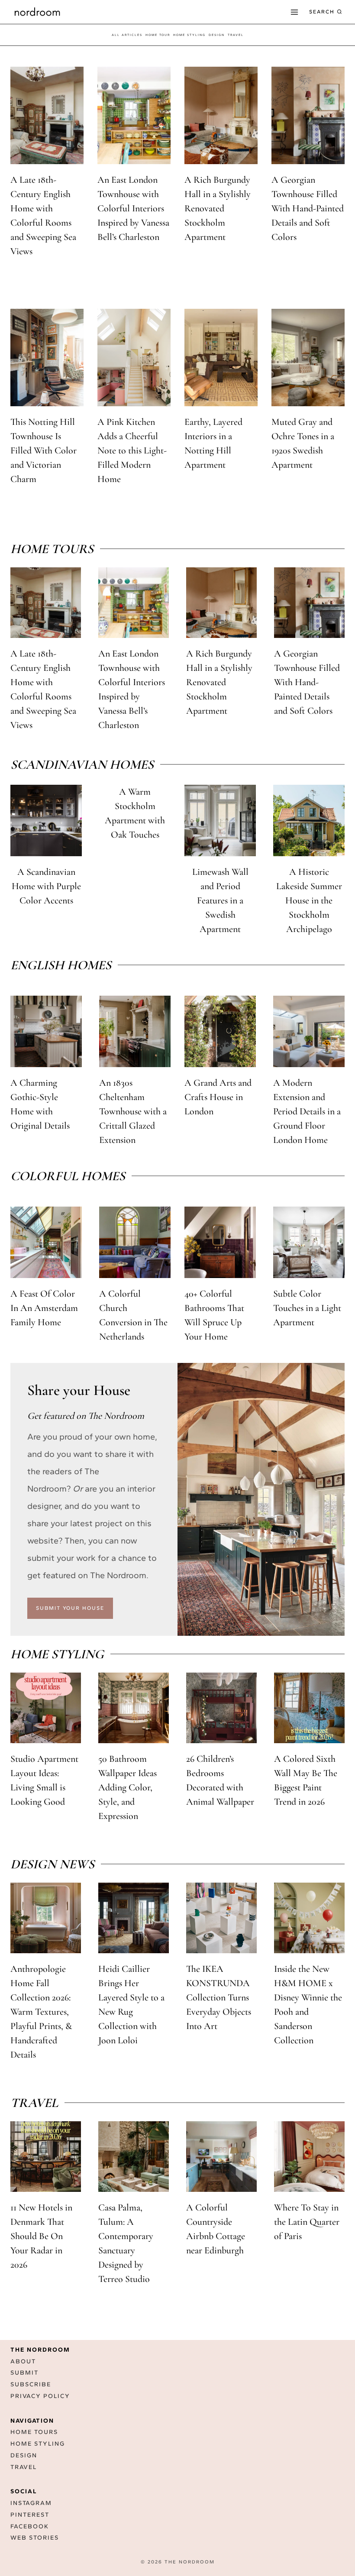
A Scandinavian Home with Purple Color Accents (46, 886)
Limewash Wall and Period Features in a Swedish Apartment (220, 900)
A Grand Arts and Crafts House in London (218, 1097)
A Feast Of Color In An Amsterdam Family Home (44, 1308)
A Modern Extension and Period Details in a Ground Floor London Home (307, 1111)
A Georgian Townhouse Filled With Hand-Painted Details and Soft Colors (308, 208)
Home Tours (34, 2432)
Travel (24, 2467)
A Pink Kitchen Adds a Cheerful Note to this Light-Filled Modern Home (132, 450)
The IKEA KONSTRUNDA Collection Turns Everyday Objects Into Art (219, 1997)
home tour (158, 35)
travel (236, 35)
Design (24, 2455)
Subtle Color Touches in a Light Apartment (307, 1308)
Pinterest (30, 2515)
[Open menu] (294, 12)
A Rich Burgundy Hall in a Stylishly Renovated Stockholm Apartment (218, 208)
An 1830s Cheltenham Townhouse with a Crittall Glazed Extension (133, 1111)
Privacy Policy (40, 2396)
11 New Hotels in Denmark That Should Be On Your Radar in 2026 (41, 2236)
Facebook (30, 2526)
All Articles (127, 35)
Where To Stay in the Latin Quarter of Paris (307, 2222)
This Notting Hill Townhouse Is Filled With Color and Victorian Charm (44, 450)
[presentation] (47, 115)
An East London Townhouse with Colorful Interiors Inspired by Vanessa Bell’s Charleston (133, 208)
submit (24, 2373)
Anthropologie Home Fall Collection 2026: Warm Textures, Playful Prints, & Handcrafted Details (41, 2012)
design (217, 35)
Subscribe (31, 2384)
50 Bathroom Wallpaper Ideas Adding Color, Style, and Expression (127, 1787)
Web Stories (35, 2538)
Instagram (31, 2503)
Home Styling (189, 35)
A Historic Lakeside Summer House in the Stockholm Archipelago (309, 900)
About (23, 2361)
